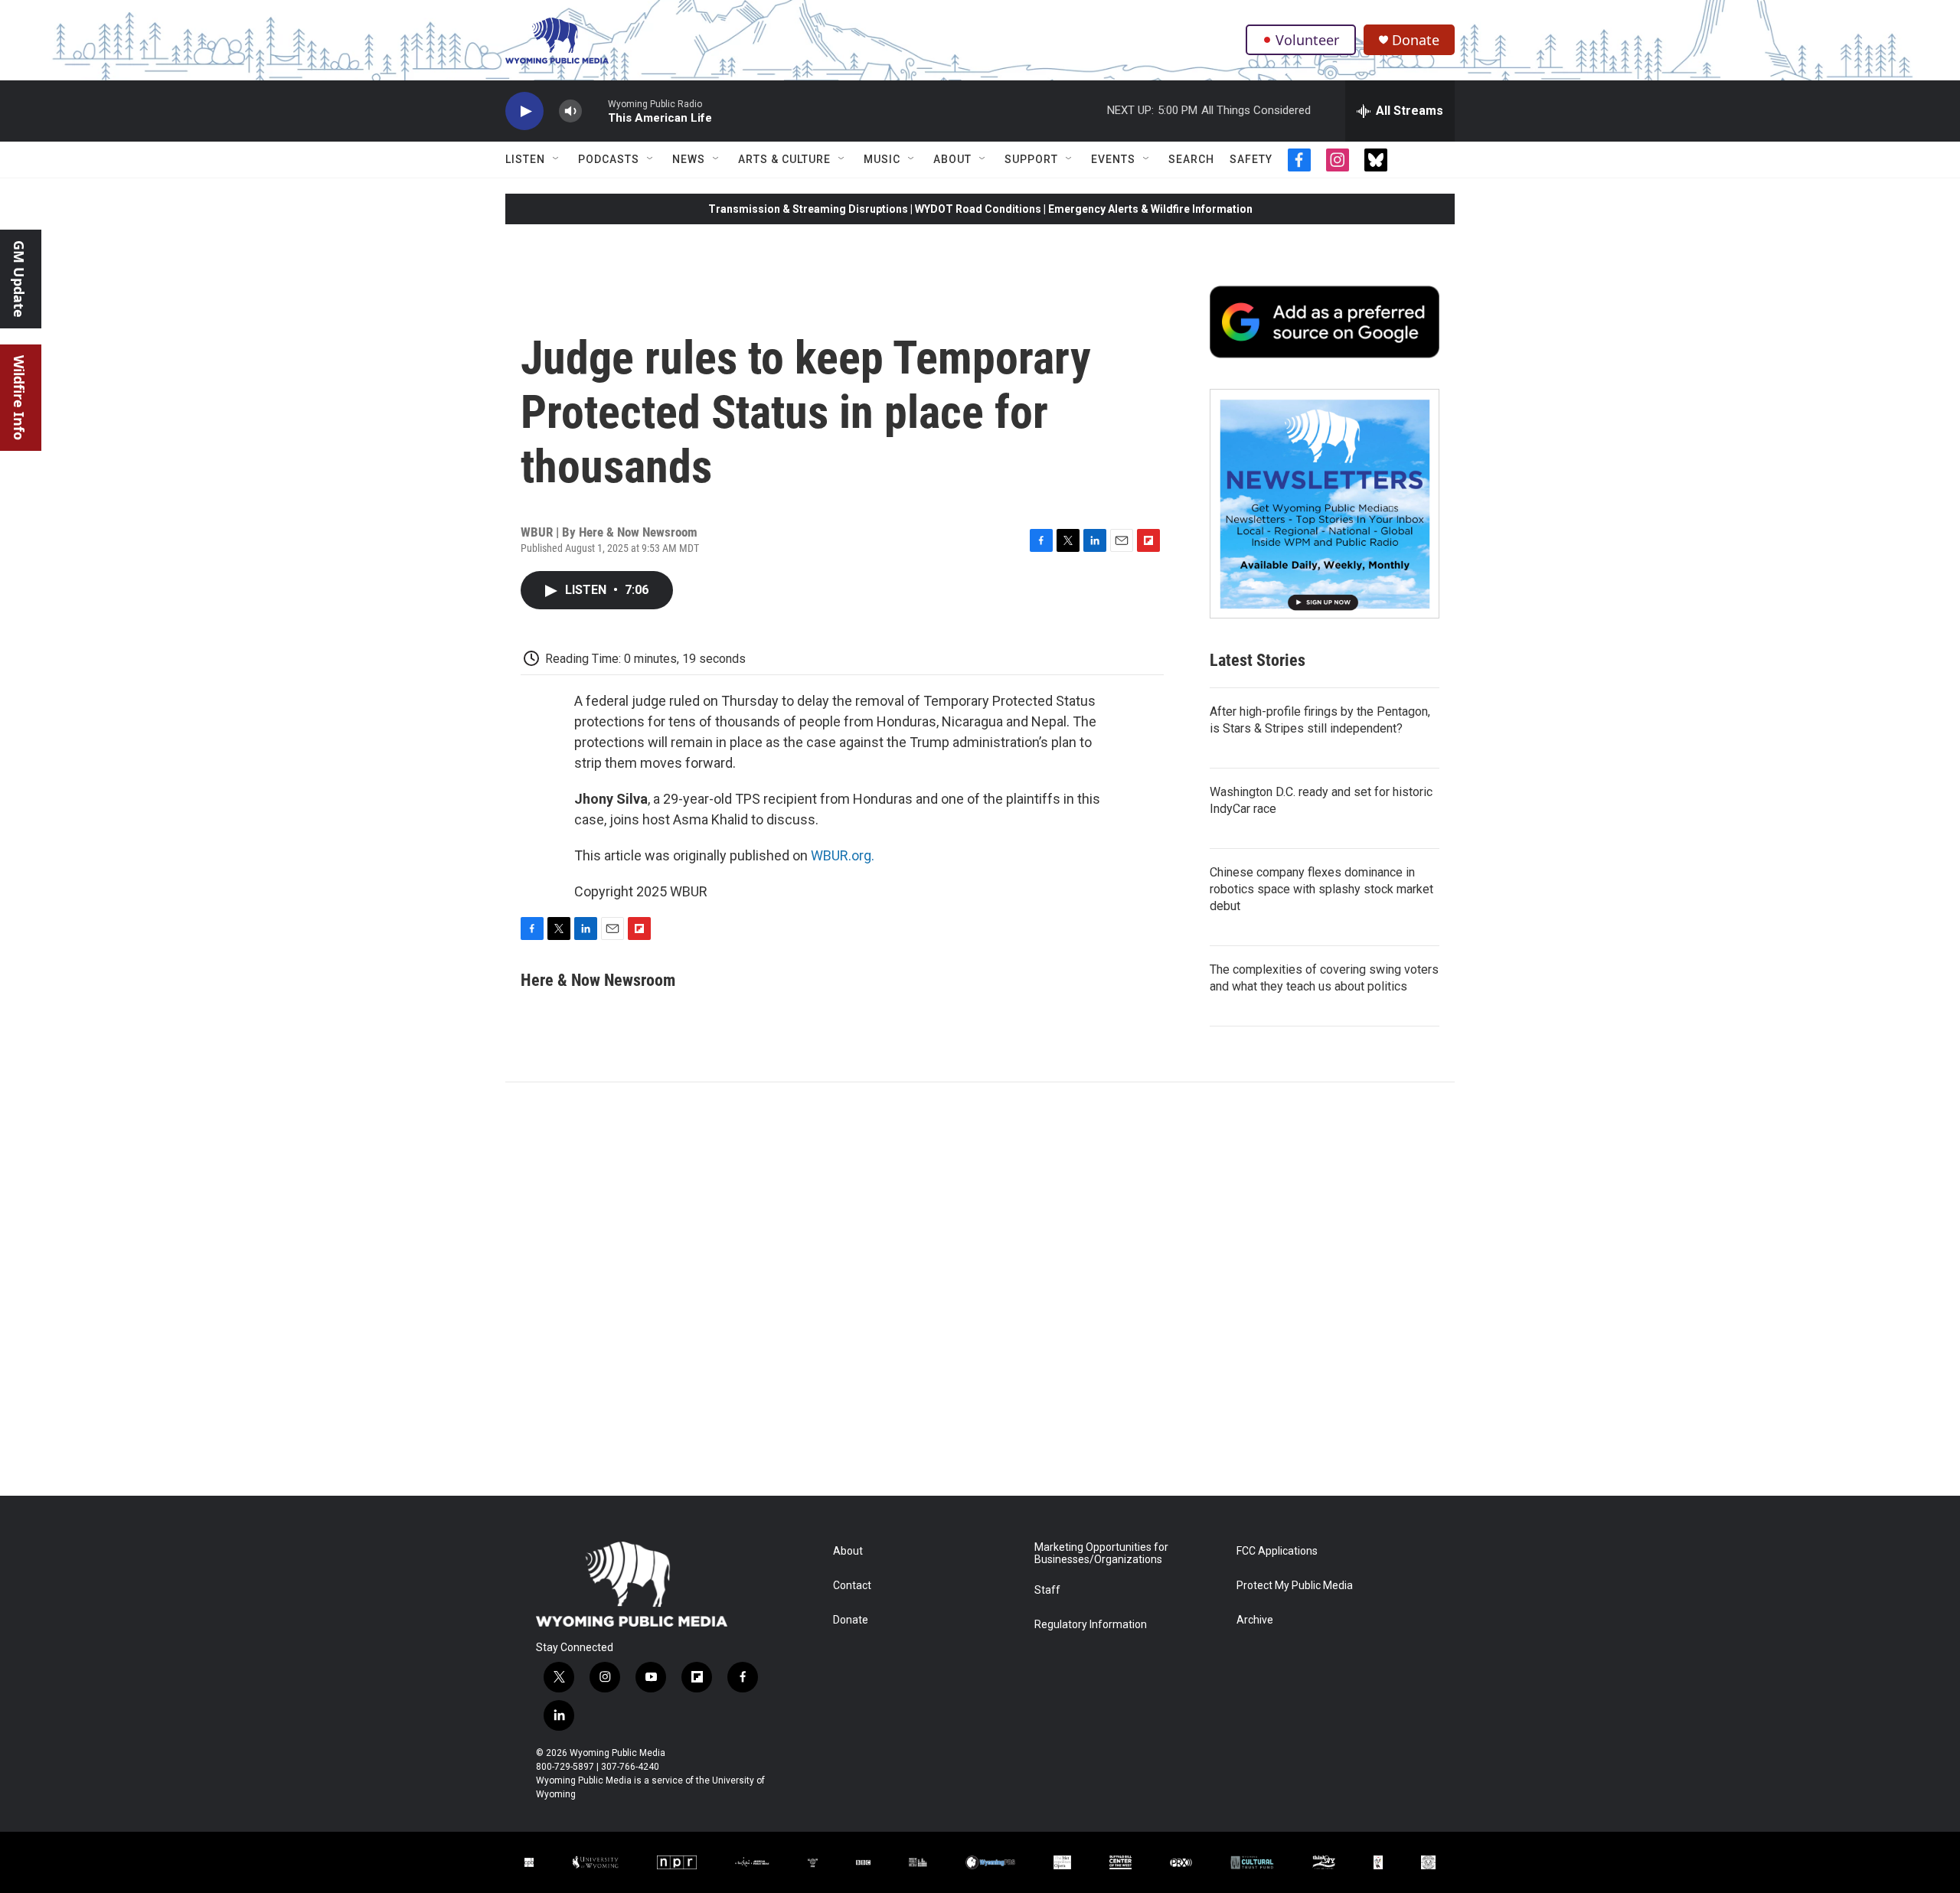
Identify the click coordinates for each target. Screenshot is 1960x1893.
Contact (852, 1586)
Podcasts (609, 159)
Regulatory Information (1091, 1625)
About (952, 159)
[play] (524, 111)
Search (1191, 159)
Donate (1416, 40)
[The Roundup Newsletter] (1325, 504)
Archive (1255, 1620)
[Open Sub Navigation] (557, 159)
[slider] (595, 111)
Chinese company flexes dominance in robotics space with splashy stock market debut (1321, 889)
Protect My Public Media (1295, 1586)
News (689, 159)
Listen (525, 159)
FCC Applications (1277, 1551)
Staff (1047, 1590)
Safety (1251, 159)
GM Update (19, 279)
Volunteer (1307, 40)
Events (1113, 159)
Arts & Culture (784, 159)
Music (882, 159)
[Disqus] (980, 1289)
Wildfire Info (19, 398)
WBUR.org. (843, 855)
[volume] (570, 111)
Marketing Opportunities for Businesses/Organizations (1101, 1554)
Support (1031, 159)
